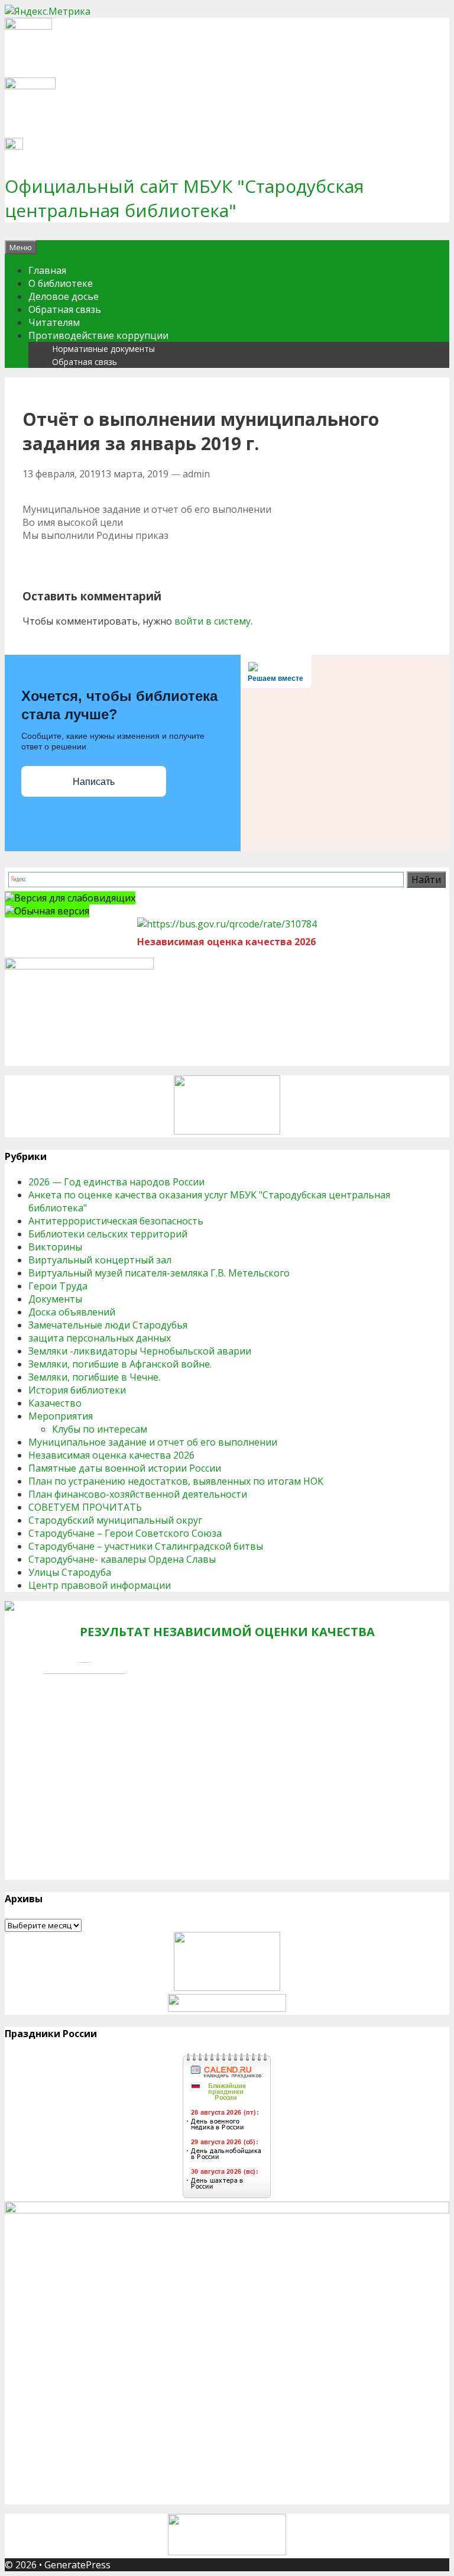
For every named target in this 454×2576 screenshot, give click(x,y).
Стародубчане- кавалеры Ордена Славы (122, 1559)
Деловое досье (64, 296)
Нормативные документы (103, 349)
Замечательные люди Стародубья (108, 1325)
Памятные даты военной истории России (125, 1468)
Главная (47, 270)
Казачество (55, 1403)
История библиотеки (77, 1390)
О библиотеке (61, 283)
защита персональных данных (100, 1338)
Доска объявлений (72, 1312)
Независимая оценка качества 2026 (111, 1455)
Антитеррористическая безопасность (116, 1221)
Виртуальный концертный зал (100, 1260)
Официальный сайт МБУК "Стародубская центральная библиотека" (184, 198)
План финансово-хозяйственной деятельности (138, 1494)
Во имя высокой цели (73, 522)
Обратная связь (65, 309)
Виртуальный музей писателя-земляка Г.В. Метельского (159, 1273)
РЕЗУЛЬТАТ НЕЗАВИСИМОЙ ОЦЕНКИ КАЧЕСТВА (227, 1632)
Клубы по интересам (100, 1429)
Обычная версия (52, 911)
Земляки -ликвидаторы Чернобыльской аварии (140, 1351)
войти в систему (213, 621)
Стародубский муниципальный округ (115, 1520)
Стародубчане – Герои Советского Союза (125, 1533)
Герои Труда (58, 1286)
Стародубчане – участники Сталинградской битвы (146, 1546)
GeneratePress (77, 2565)
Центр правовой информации (100, 1585)
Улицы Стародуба (70, 1572)
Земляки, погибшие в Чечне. (94, 1377)
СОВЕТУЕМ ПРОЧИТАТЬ (85, 1507)
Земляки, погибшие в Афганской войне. (120, 1364)
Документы (55, 1299)
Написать (94, 782)
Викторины (55, 1247)
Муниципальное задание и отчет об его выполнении (147, 509)
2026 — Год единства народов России (116, 1182)
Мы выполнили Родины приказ (95, 535)
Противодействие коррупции (98, 335)
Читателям (54, 322)
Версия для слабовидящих (75, 898)
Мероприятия (61, 1416)
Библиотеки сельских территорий (108, 1234)
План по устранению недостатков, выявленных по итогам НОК (176, 1481)
